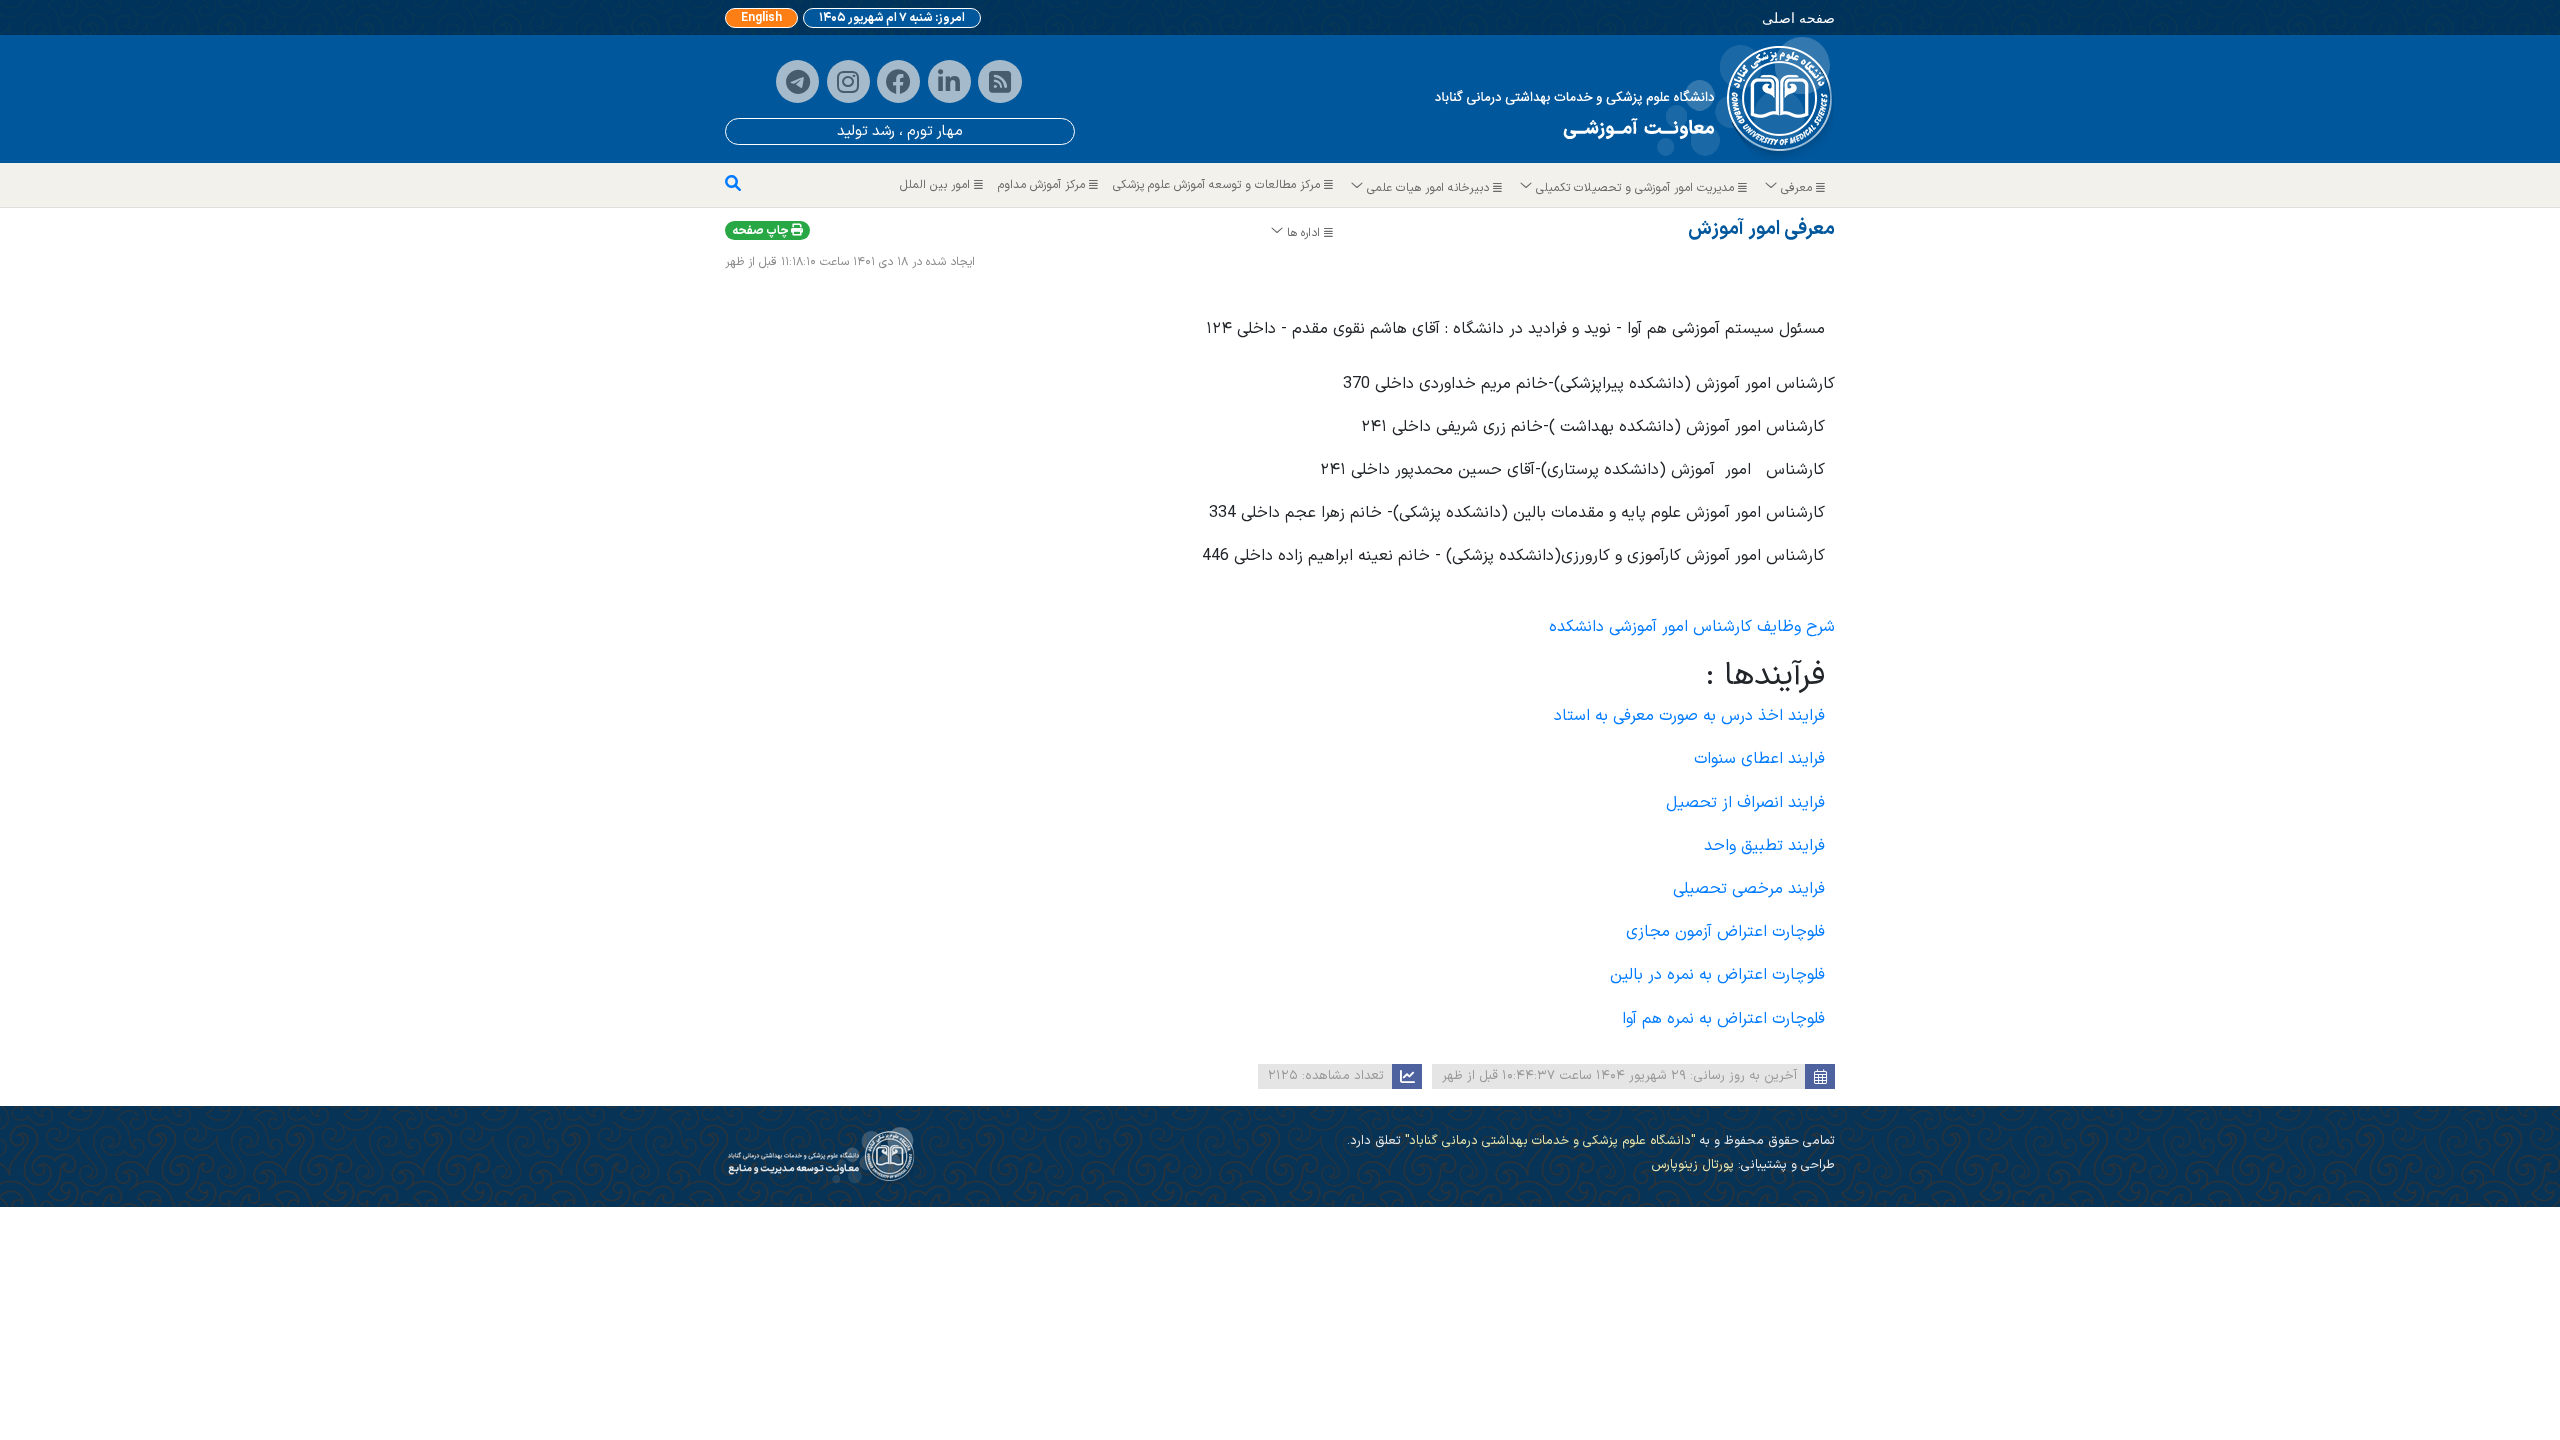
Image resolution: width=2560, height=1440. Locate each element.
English (761, 18)
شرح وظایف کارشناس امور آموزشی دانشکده (1692, 627)
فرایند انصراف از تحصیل (1745, 803)
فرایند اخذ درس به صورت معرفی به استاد (1689, 716)
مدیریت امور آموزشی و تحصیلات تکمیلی (1635, 188)
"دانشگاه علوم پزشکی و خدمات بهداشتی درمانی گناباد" (1548, 1140)
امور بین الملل (937, 185)
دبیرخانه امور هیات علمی (1428, 188)
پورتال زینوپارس (1692, 1164)
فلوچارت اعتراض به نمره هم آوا (1723, 1019)
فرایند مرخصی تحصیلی (1749, 889)
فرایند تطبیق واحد (1764, 846)
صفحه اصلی (1798, 17)
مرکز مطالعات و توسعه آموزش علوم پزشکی (1218, 185)
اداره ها (1303, 233)
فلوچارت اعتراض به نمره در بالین (1717, 975)
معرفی (1796, 188)
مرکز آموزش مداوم (1043, 185)
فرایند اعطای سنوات (1759, 759)
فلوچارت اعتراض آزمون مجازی (1725, 932)
